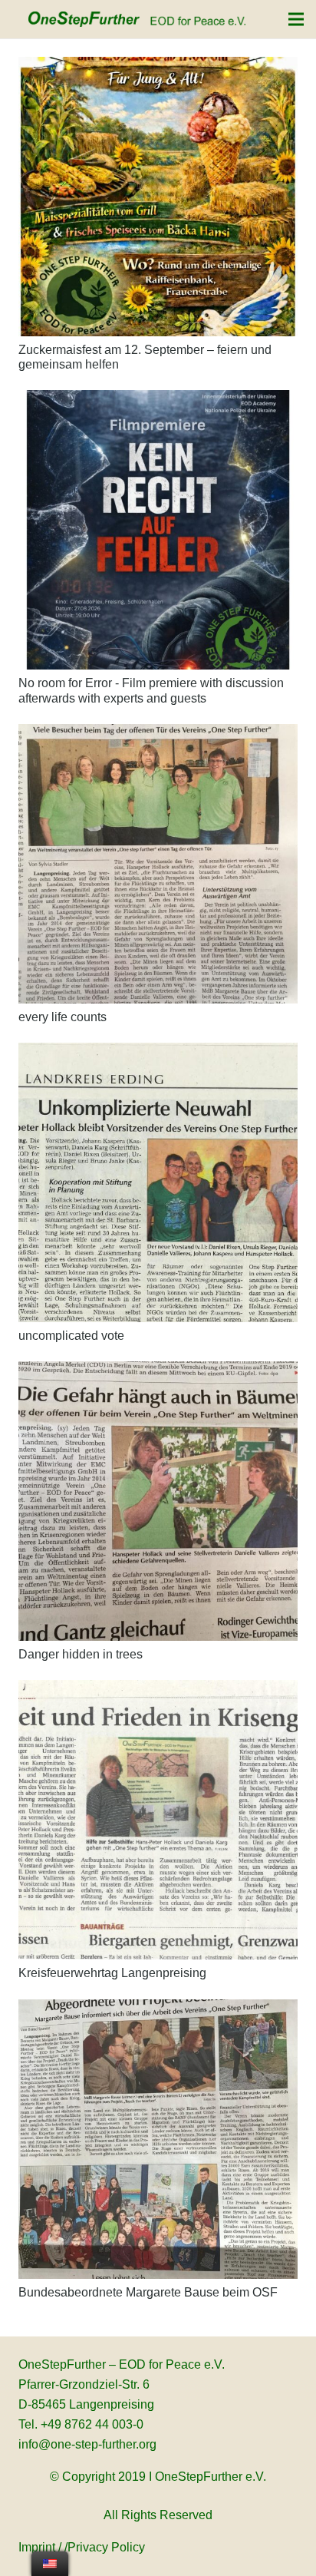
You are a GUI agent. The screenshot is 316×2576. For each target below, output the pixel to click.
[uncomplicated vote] (158, 1182)
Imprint (37, 2547)
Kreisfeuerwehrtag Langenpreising (112, 1973)
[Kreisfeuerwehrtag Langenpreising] (158, 1820)
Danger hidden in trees (81, 1654)
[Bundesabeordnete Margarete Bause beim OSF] (158, 2139)
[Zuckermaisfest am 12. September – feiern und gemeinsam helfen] (158, 197)
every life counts (63, 1017)
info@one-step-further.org (87, 2444)
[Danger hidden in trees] (158, 1501)
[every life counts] (158, 864)
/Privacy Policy (105, 2547)
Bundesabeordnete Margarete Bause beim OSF (148, 2292)
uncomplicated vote (71, 1336)
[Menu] (296, 19)
